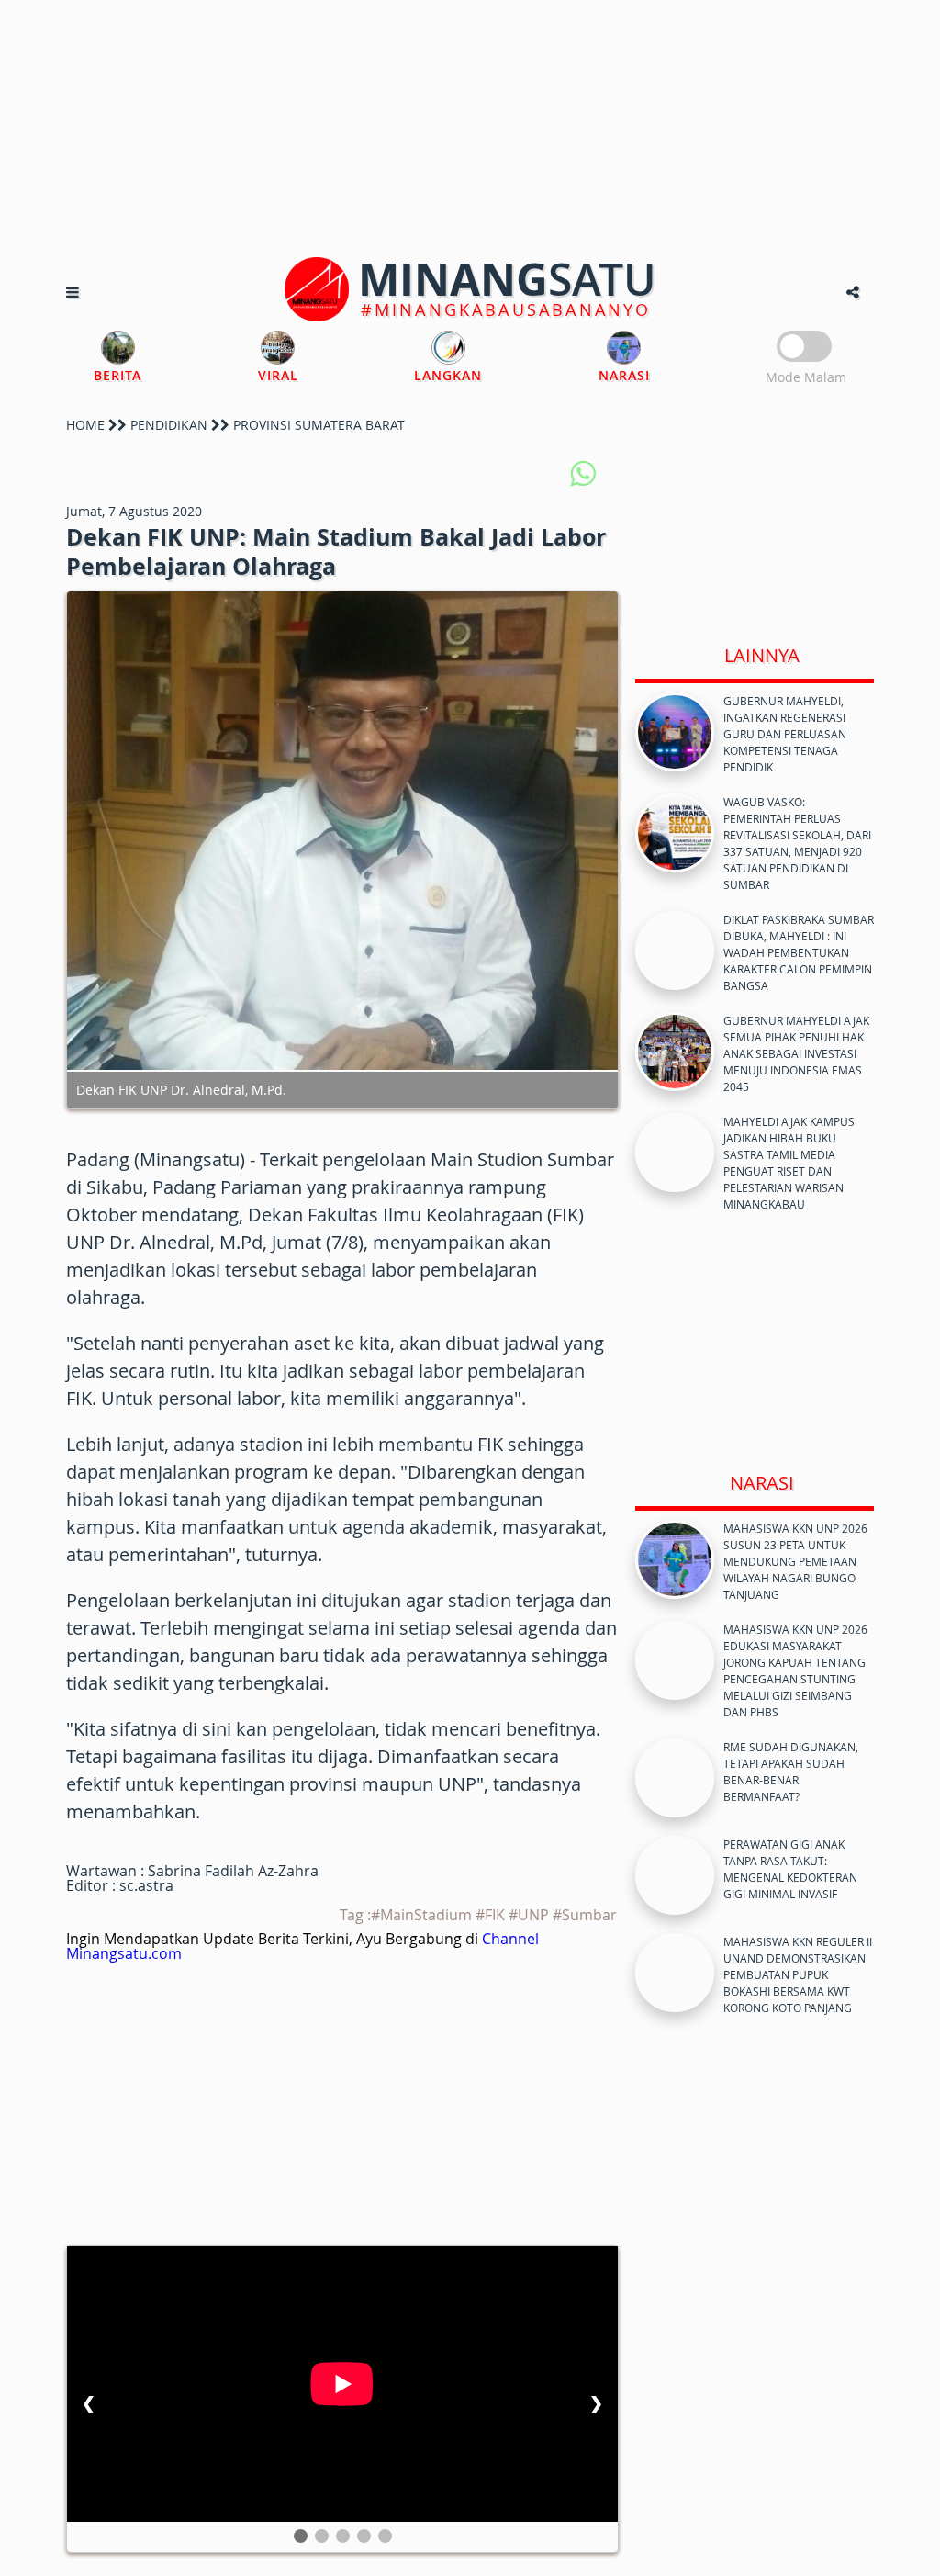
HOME (85, 425)
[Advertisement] (470, 129)
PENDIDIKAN (169, 425)
